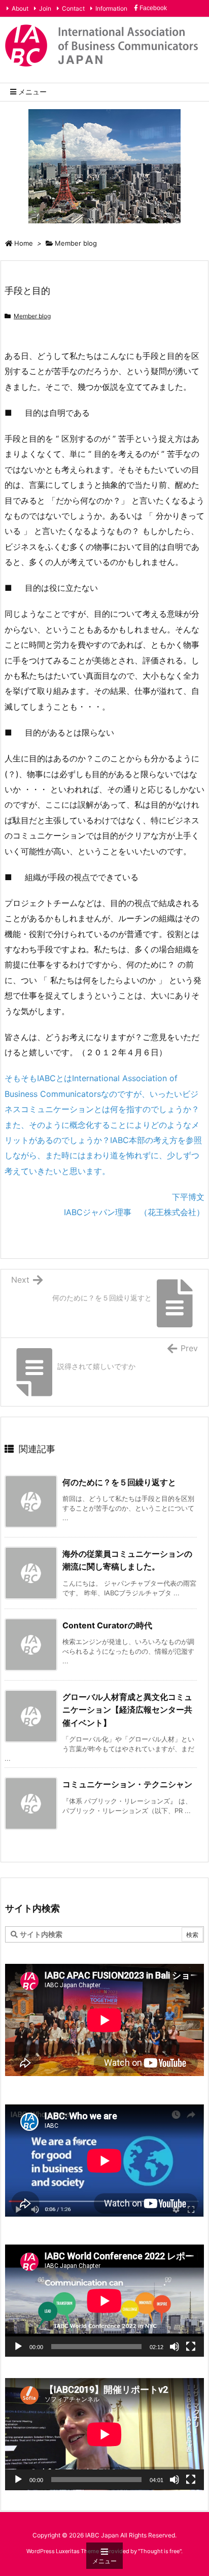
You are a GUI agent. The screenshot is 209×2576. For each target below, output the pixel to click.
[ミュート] (175, 2347)
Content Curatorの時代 (107, 1625)
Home (24, 243)
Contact (73, 8)
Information (111, 8)
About (20, 8)
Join (45, 8)
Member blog (76, 243)
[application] (104, 2301)
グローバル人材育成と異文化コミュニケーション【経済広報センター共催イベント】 (127, 1710)
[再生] (18, 2347)
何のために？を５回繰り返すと (119, 1482)
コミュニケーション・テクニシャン (127, 1784)
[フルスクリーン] (191, 2347)
